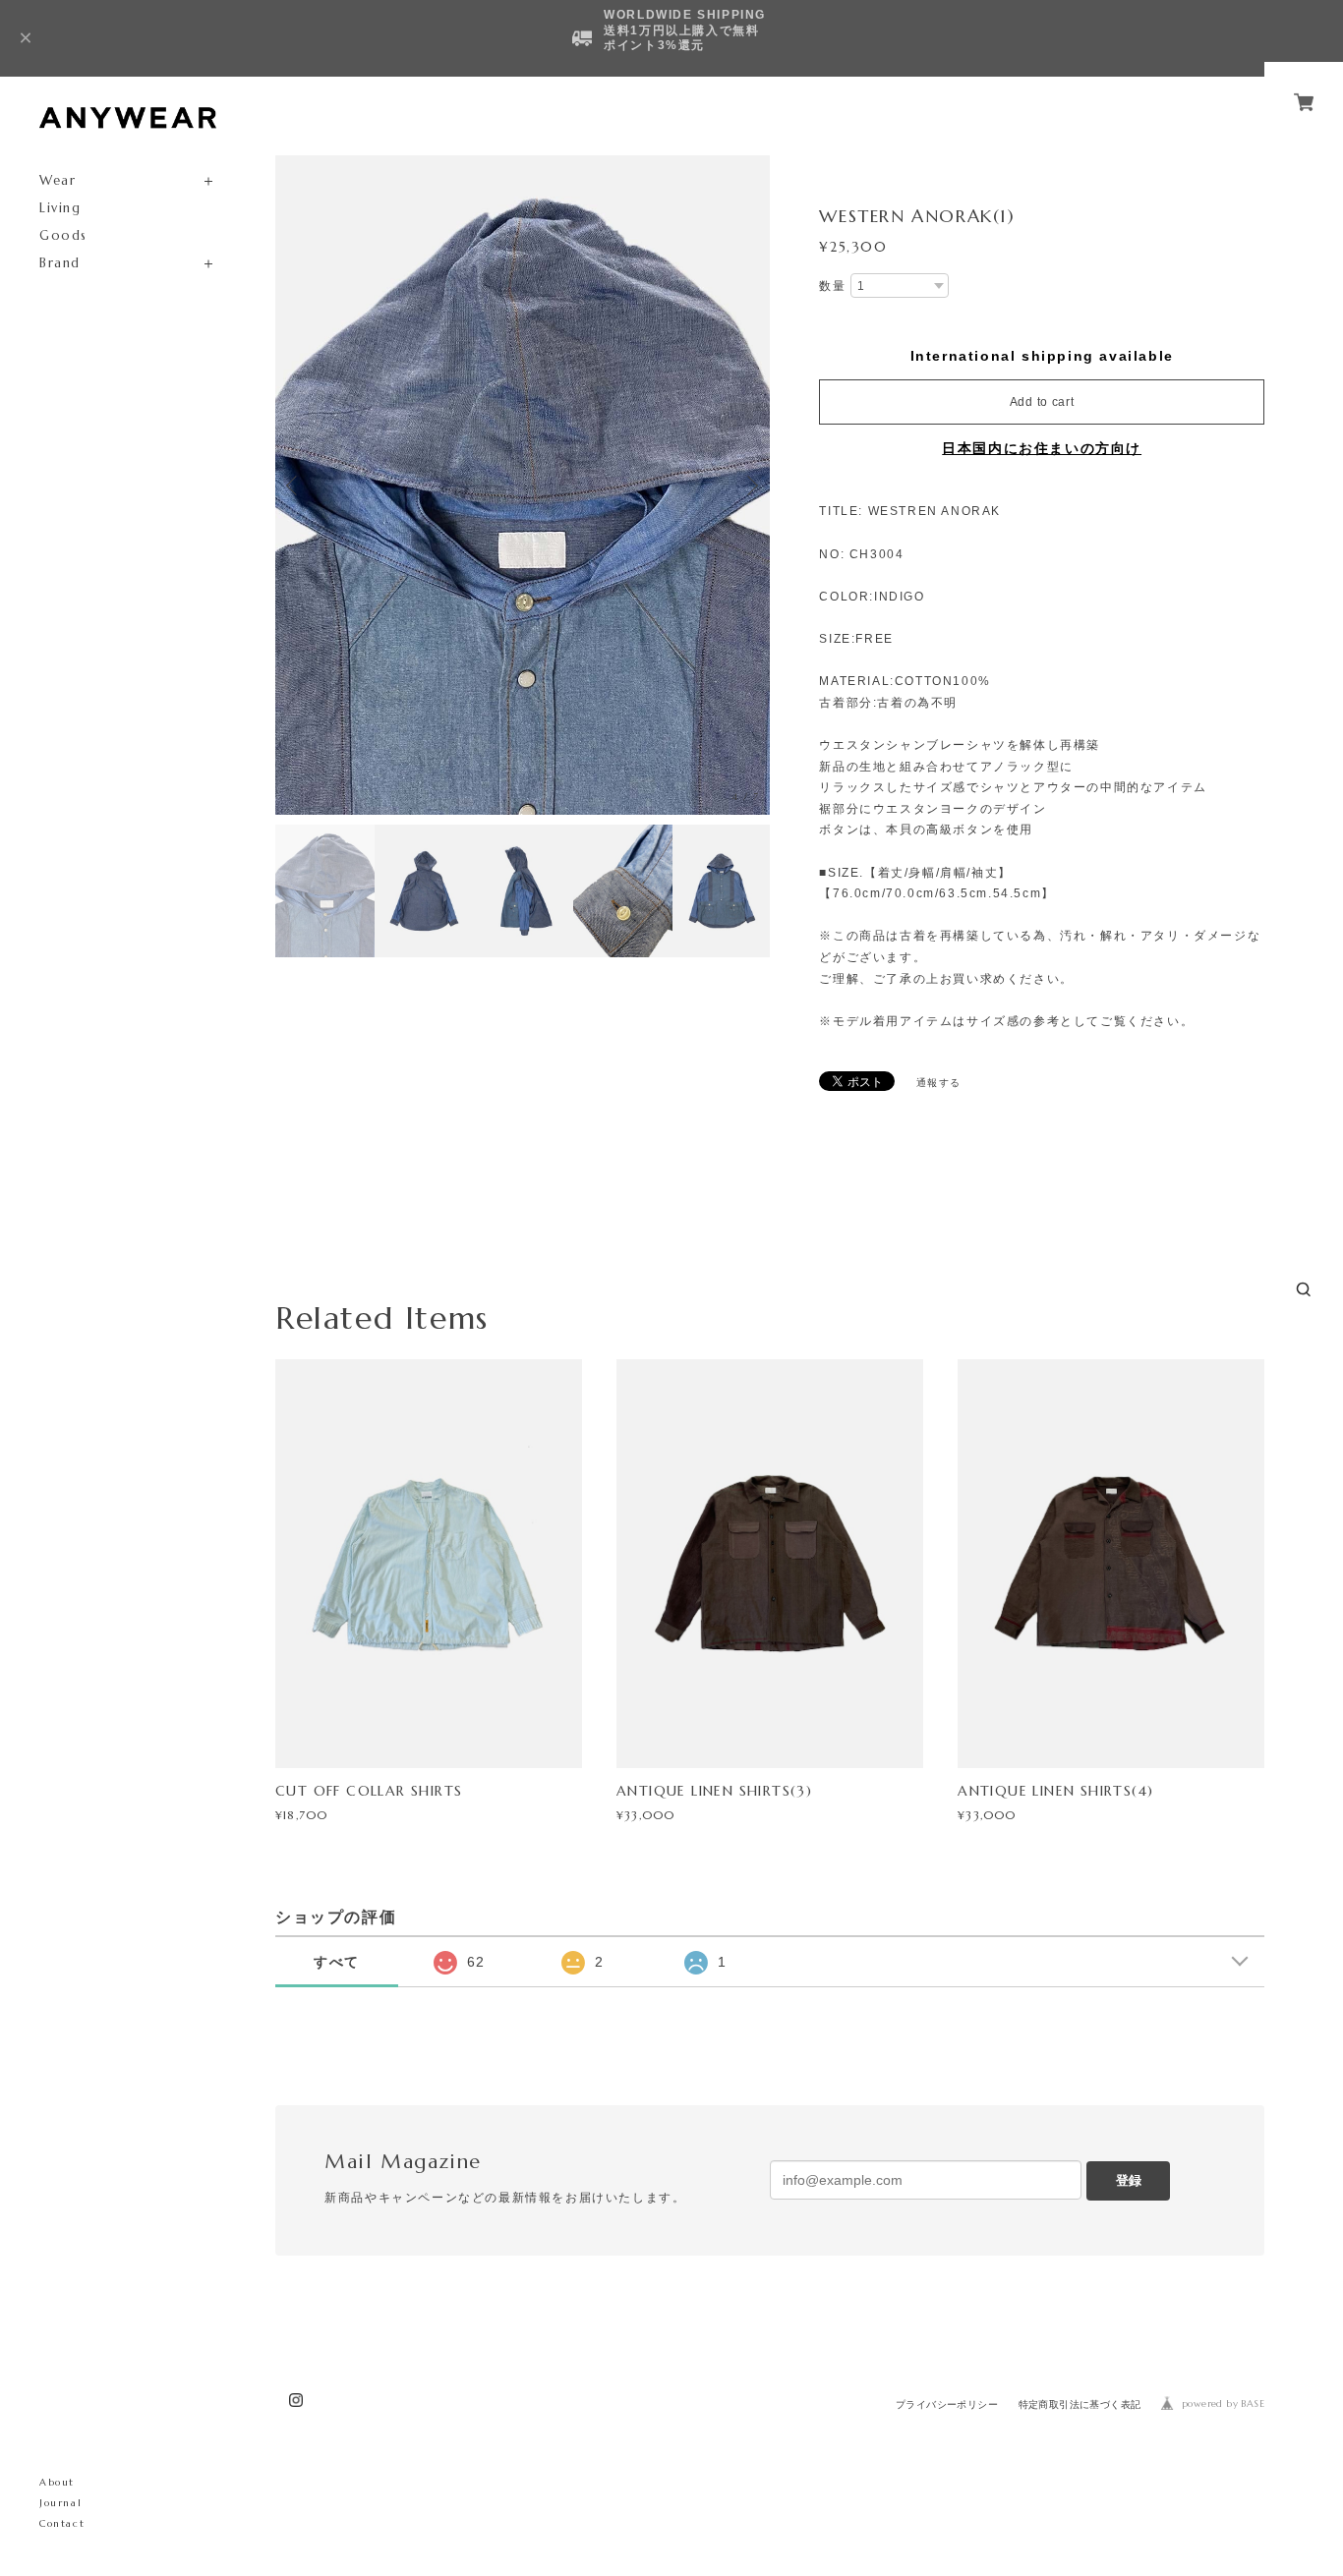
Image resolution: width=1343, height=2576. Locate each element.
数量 (832, 286)
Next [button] (750, 486)
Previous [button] (295, 486)
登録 (1129, 2180)
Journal (60, 2503)
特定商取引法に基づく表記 (1080, 2404)
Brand (60, 263)
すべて (337, 1962)
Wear (58, 180)
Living (60, 208)
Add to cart (1042, 402)
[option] (523, 485)
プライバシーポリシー (947, 2404)
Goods (63, 235)
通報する (939, 1083)
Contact (62, 2523)
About (57, 2482)
